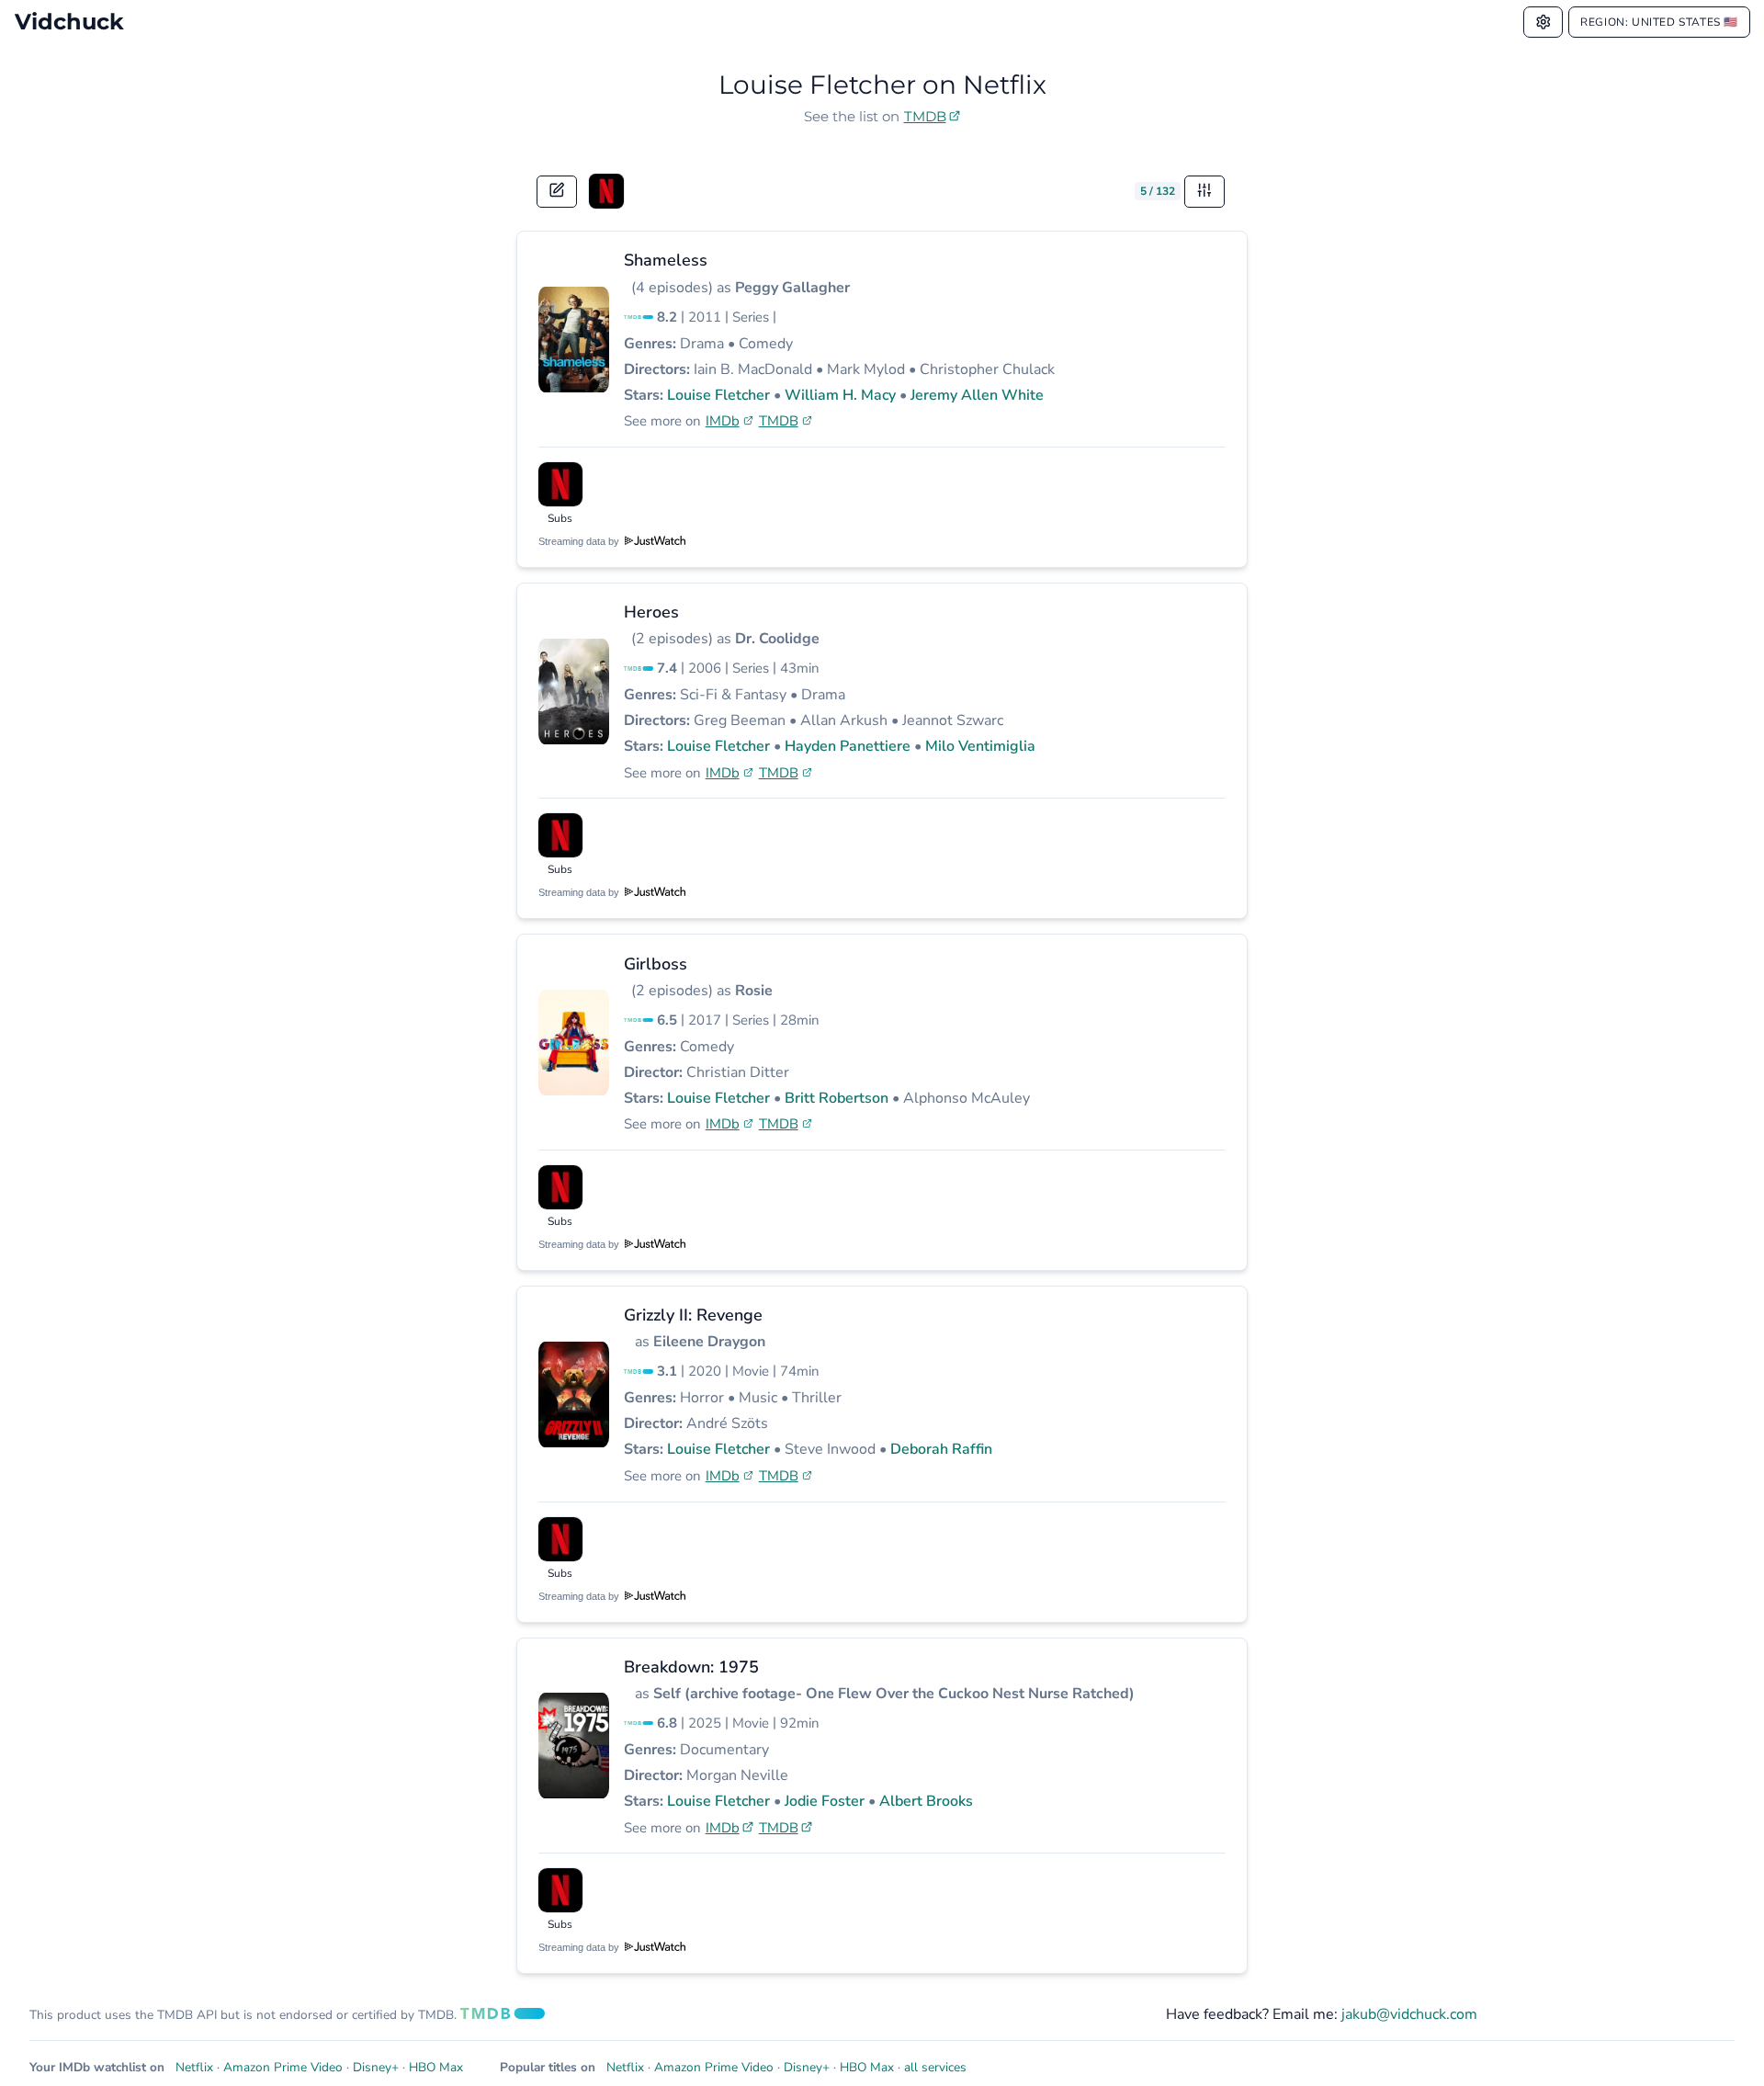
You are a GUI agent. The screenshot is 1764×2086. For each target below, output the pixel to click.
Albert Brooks (926, 1801)
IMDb (723, 421)
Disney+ (376, 2067)
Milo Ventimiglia (980, 746)
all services (935, 2067)
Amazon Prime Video (283, 2067)
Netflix (194, 2067)
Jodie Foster (825, 1801)
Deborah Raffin (941, 1449)
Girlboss (656, 964)
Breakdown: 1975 (691, 1667)
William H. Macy (840, 395)
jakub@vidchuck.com (1409, 2014)
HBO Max (436, 2067)
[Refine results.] (1204, 192)
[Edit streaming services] (557, 192)
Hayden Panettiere (848, 746)
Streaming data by (580, 541)
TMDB (925, 116)
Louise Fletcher (718, 395)
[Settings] (1543, 22)
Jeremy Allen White (977, 395)
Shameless (666, 260)
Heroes (651, 612)
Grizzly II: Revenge (693, 1315)
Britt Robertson (837, 1098)
